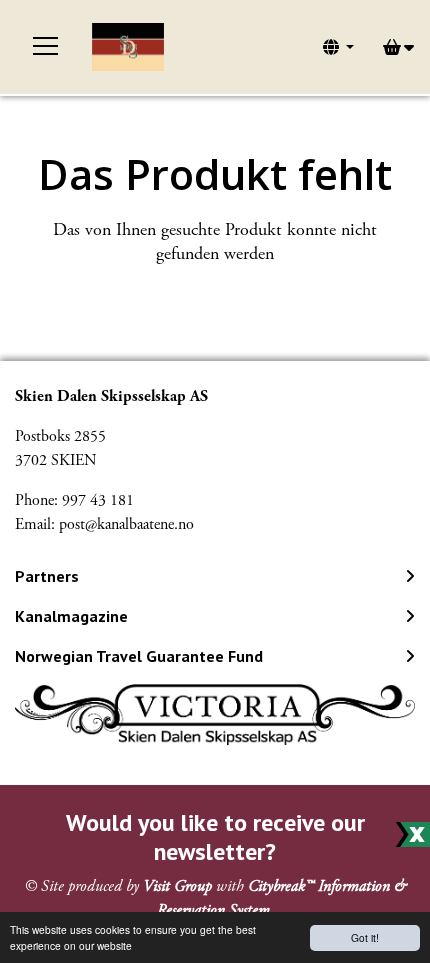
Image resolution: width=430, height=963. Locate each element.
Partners (47, 576)
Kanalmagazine (71, 616)
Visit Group (177, 886)
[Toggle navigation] (46, 47)
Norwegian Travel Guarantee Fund (139, 656)
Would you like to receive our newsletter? (215, 837)
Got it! (365, 937)
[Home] (128, 47)
